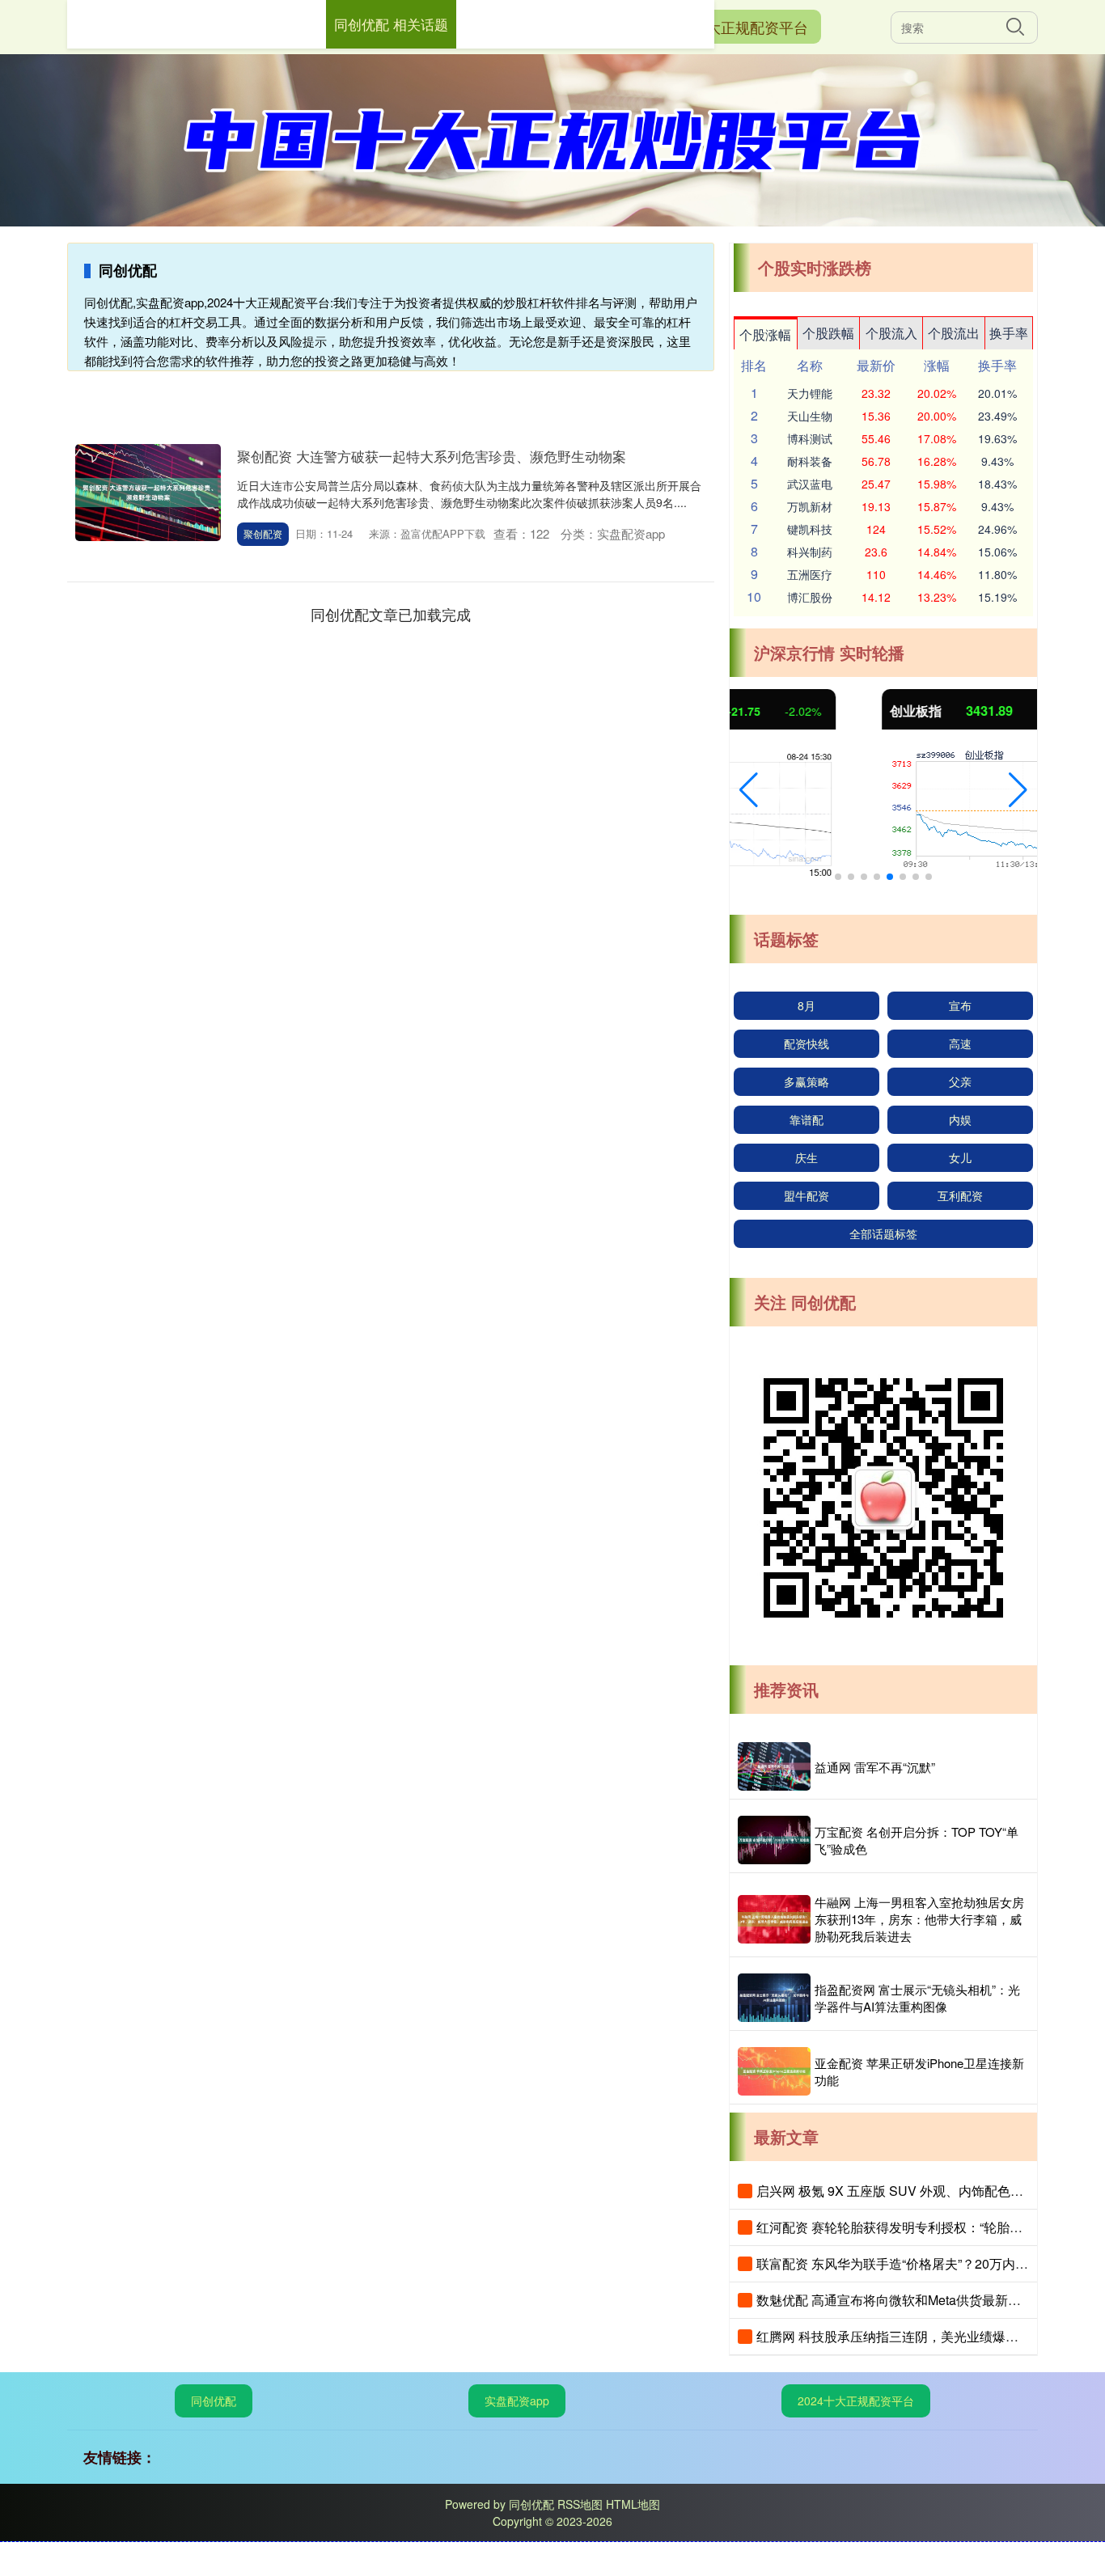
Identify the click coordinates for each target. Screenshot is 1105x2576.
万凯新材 (810, 506)
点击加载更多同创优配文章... (391, 614)
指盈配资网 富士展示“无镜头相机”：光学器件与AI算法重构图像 (917, 1998)
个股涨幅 (765, 334)
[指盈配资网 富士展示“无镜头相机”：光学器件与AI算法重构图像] (774, 1998)
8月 (807, 1005)
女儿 (960, 1157)
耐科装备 (810, 461)
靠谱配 (807, 1119)
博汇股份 (810, 597)
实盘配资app (517, 2400)
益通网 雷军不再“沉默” (875, 1767)
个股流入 (891, 333)
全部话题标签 (883, 1233)
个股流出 (954, 333)
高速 (960, 1043)
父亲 (960, 1081)
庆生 (807, 1157)
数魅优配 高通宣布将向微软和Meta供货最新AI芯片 (901, 2300)
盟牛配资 (807, 1195)
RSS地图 (580, 2504)
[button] (749, 790)
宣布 (960, 1005)
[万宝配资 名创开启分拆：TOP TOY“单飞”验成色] (774, 1840)
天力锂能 (810, 393)
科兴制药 (810, 552)
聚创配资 (263, 533)
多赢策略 (807, 1081)
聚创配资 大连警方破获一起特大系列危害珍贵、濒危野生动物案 (432, 456)
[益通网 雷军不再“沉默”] (774, 1766)
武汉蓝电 (810, 484)
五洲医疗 (810, 574)
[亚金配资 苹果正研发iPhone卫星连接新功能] (774, 2071)
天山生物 (810, 416)
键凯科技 (810, 529)
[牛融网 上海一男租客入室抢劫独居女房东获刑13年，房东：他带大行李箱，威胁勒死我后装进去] (774, 1919)
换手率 (1009, 333)
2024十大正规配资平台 (734, 27)
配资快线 (807, 1043)
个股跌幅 (828, 333)
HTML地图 (633, 2504)
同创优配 (214, 2400)
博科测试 (810, 438)
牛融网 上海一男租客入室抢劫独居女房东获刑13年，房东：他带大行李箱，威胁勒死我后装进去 (919, 1919)
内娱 (960, 1119)
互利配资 (960, 1195)
